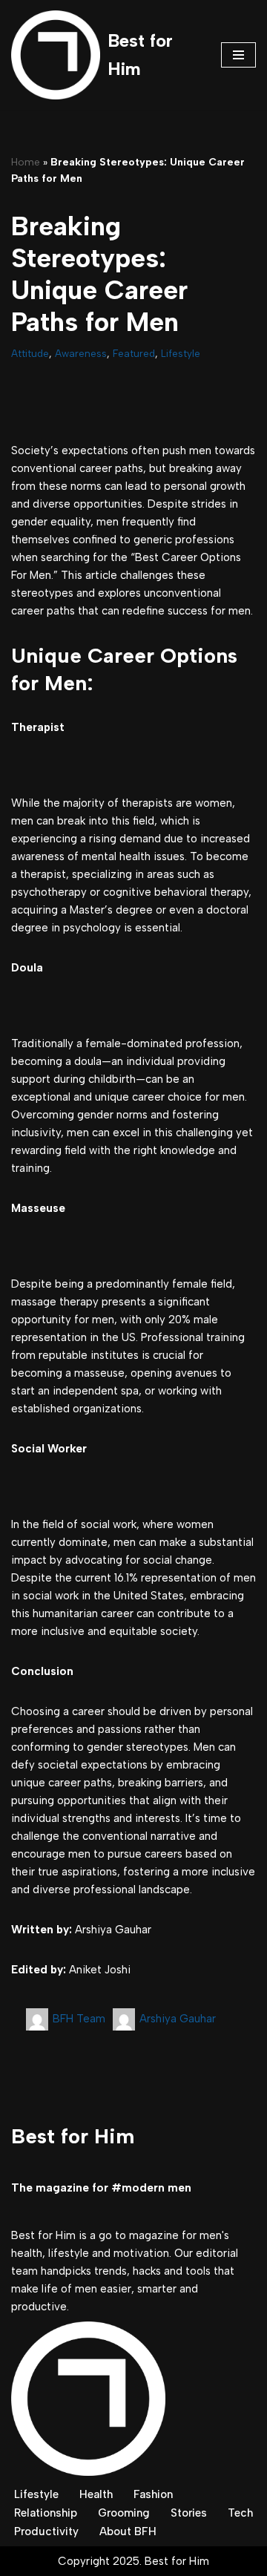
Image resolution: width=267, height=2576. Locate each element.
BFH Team (79, 2019)
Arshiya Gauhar (178, 2019)
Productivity (46, 2531)
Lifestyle (181, 353)
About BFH (128, 2531)
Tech (240, 2513)
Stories (189, 2513)
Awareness (81, 353)
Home (26, 162)
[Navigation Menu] (238, 55)
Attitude (30, 353)
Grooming (124, 2513)
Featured (134, 353)
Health (96, 2494)
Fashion (153, 2494)
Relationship (46, 2513)
